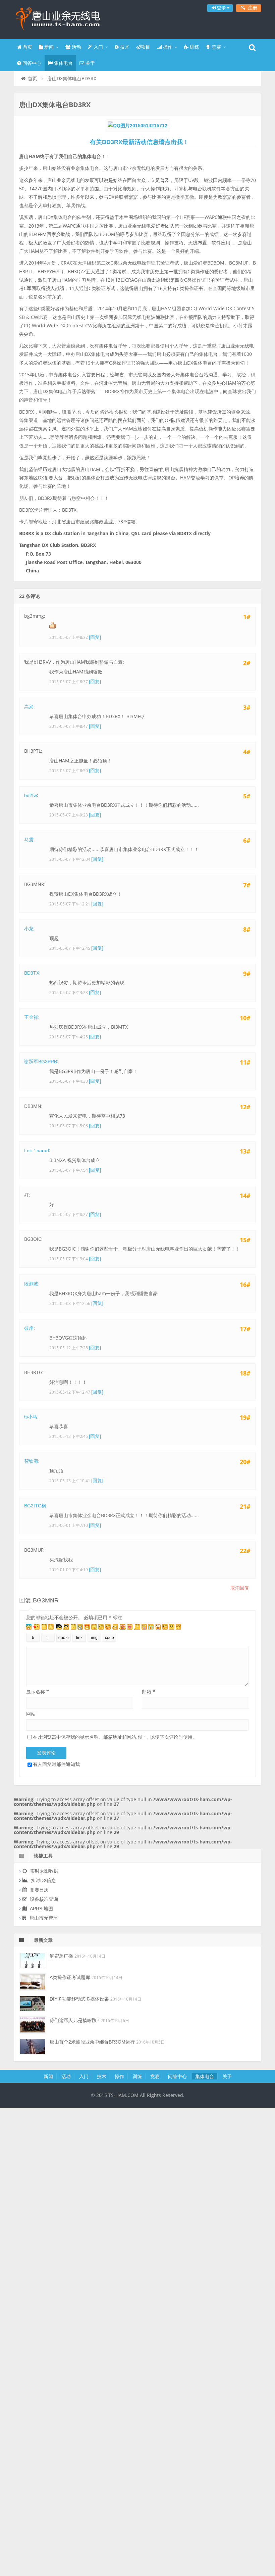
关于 (90, 63)
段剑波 (31, 1284)
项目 (146, 47)
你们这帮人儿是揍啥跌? (74, 2020)
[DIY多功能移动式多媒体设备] (33, 2003)
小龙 (29, 929)
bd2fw (31, 795)
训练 (194, 47)
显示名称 (38, 1692)
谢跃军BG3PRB (41, 1062)
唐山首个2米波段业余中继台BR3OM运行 (92, 2042)
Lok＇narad (37, 1151)
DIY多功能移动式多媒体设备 (79, 1999)
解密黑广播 (61, 1956)
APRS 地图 (41, 1909)
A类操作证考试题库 (70, 1977)
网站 (31, 1714)
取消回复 (240, 1588)
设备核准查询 (43, 1899)
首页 (27, 47)
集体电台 (63, 63)
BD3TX (32, 973)
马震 (29, 840)
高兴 (29, 707)
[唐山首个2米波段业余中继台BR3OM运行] (33, 2046)
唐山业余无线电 (57, 18)
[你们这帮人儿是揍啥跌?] (33, 2025)
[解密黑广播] (33, 1960)
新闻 (48, 47)
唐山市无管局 (43, 1918)
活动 (76, 47)
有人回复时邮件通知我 (56, 1764)
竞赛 (216, 47)
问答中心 (31, 63)
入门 (98, 47)
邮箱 (149, 1692)
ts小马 (31, 1417)
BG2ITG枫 (35, 1506)
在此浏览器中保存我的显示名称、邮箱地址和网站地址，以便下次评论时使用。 (115, 1737)
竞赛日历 (39, 1890)
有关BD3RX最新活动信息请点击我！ (139, 142)
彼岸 (29, 1328)
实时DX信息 (43, 1880)
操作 (167, 47)
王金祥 (31, 1017)
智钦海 (31, 1461)
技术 (124, 47)
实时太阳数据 (44, 1871)
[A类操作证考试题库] (33, 1982)
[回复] (95, 637)
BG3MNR (46, 1600)
